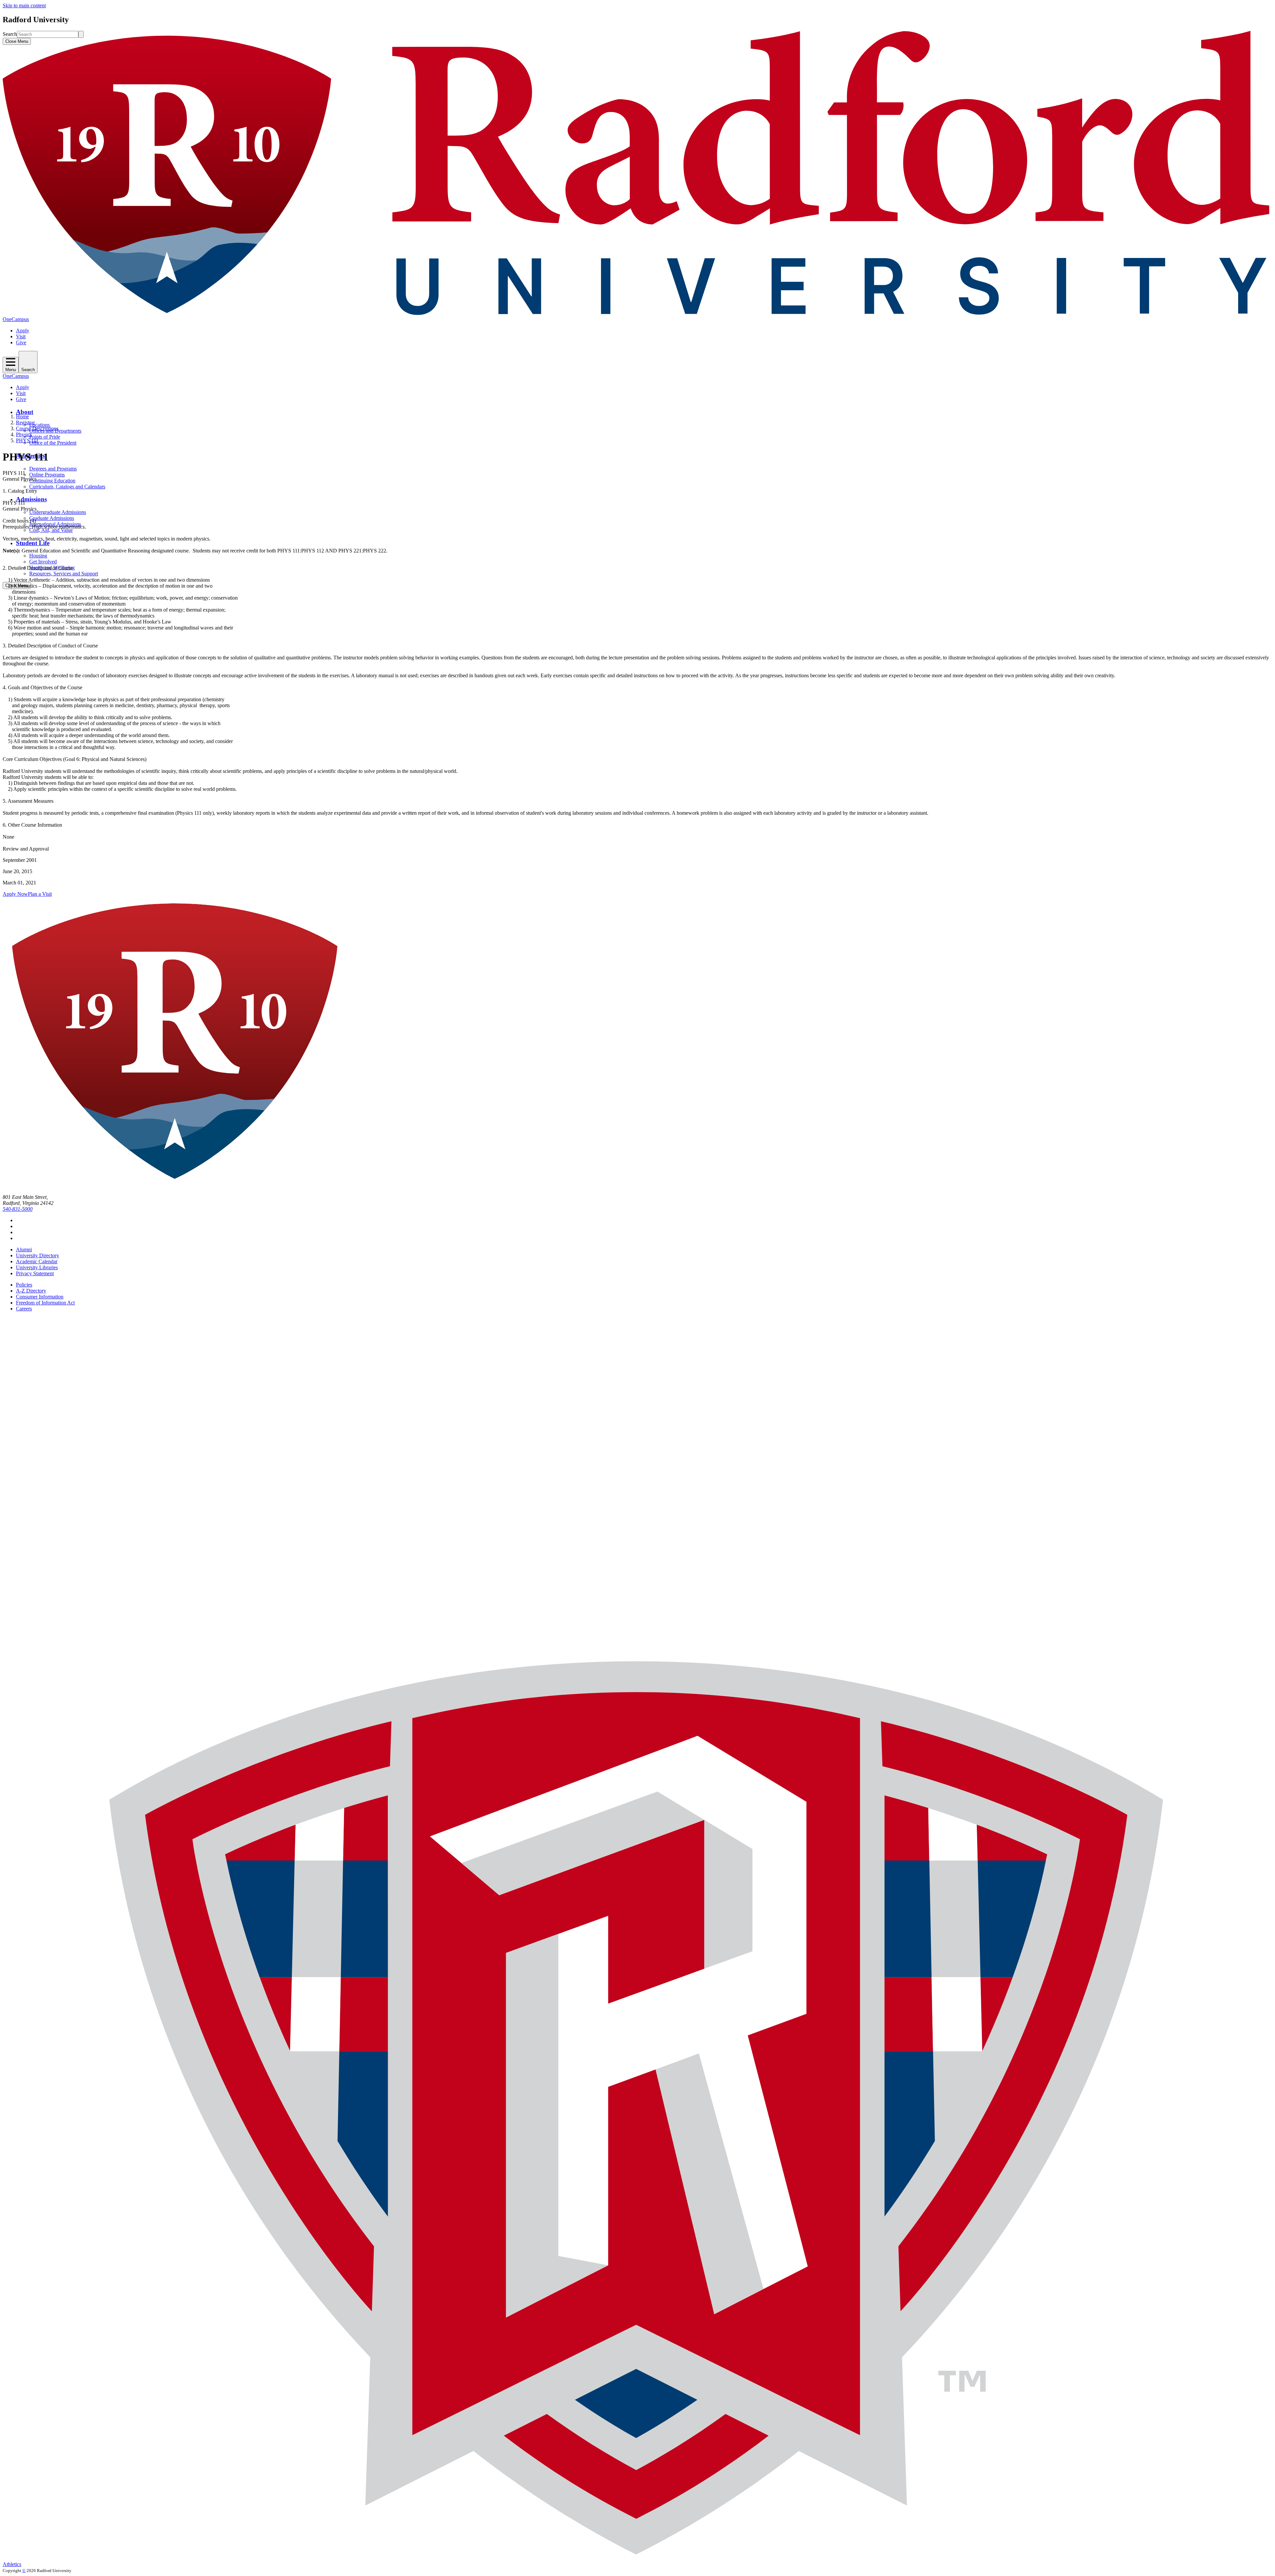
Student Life (33, 543)
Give (21, 342)
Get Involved (43, 562)
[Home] (637, 313)
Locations (40, 425)
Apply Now (15, 894)
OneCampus (16, 319)
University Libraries (37, 1267)
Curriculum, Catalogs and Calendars (67, 487)
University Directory (38, 1255)
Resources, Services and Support (64, 574)
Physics (24, 434)
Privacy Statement (35, 1273)
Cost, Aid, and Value (51, 530)
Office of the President (53, 443)
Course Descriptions (37, 428)
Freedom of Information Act (45, 1303)
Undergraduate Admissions (58, 512)
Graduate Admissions (52, 518)
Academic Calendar (37, 1261)
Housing (38, 556)
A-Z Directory (31, 1291)
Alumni (24, 1249)
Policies (24, 1285)
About (25, 412)
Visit (21, 336)
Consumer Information (40, 1297)
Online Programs (47, 475)
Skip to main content (24, 5)
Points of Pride (45, 437)
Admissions (31, 499)
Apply (23, 331)
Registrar (25, 422)
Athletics (12, 2564)
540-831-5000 (18, 1209)
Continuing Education (52, 481)
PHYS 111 (27, 440)
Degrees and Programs (53, 469)
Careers (24, 1309)
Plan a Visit (40, 894)
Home (22, 416)
